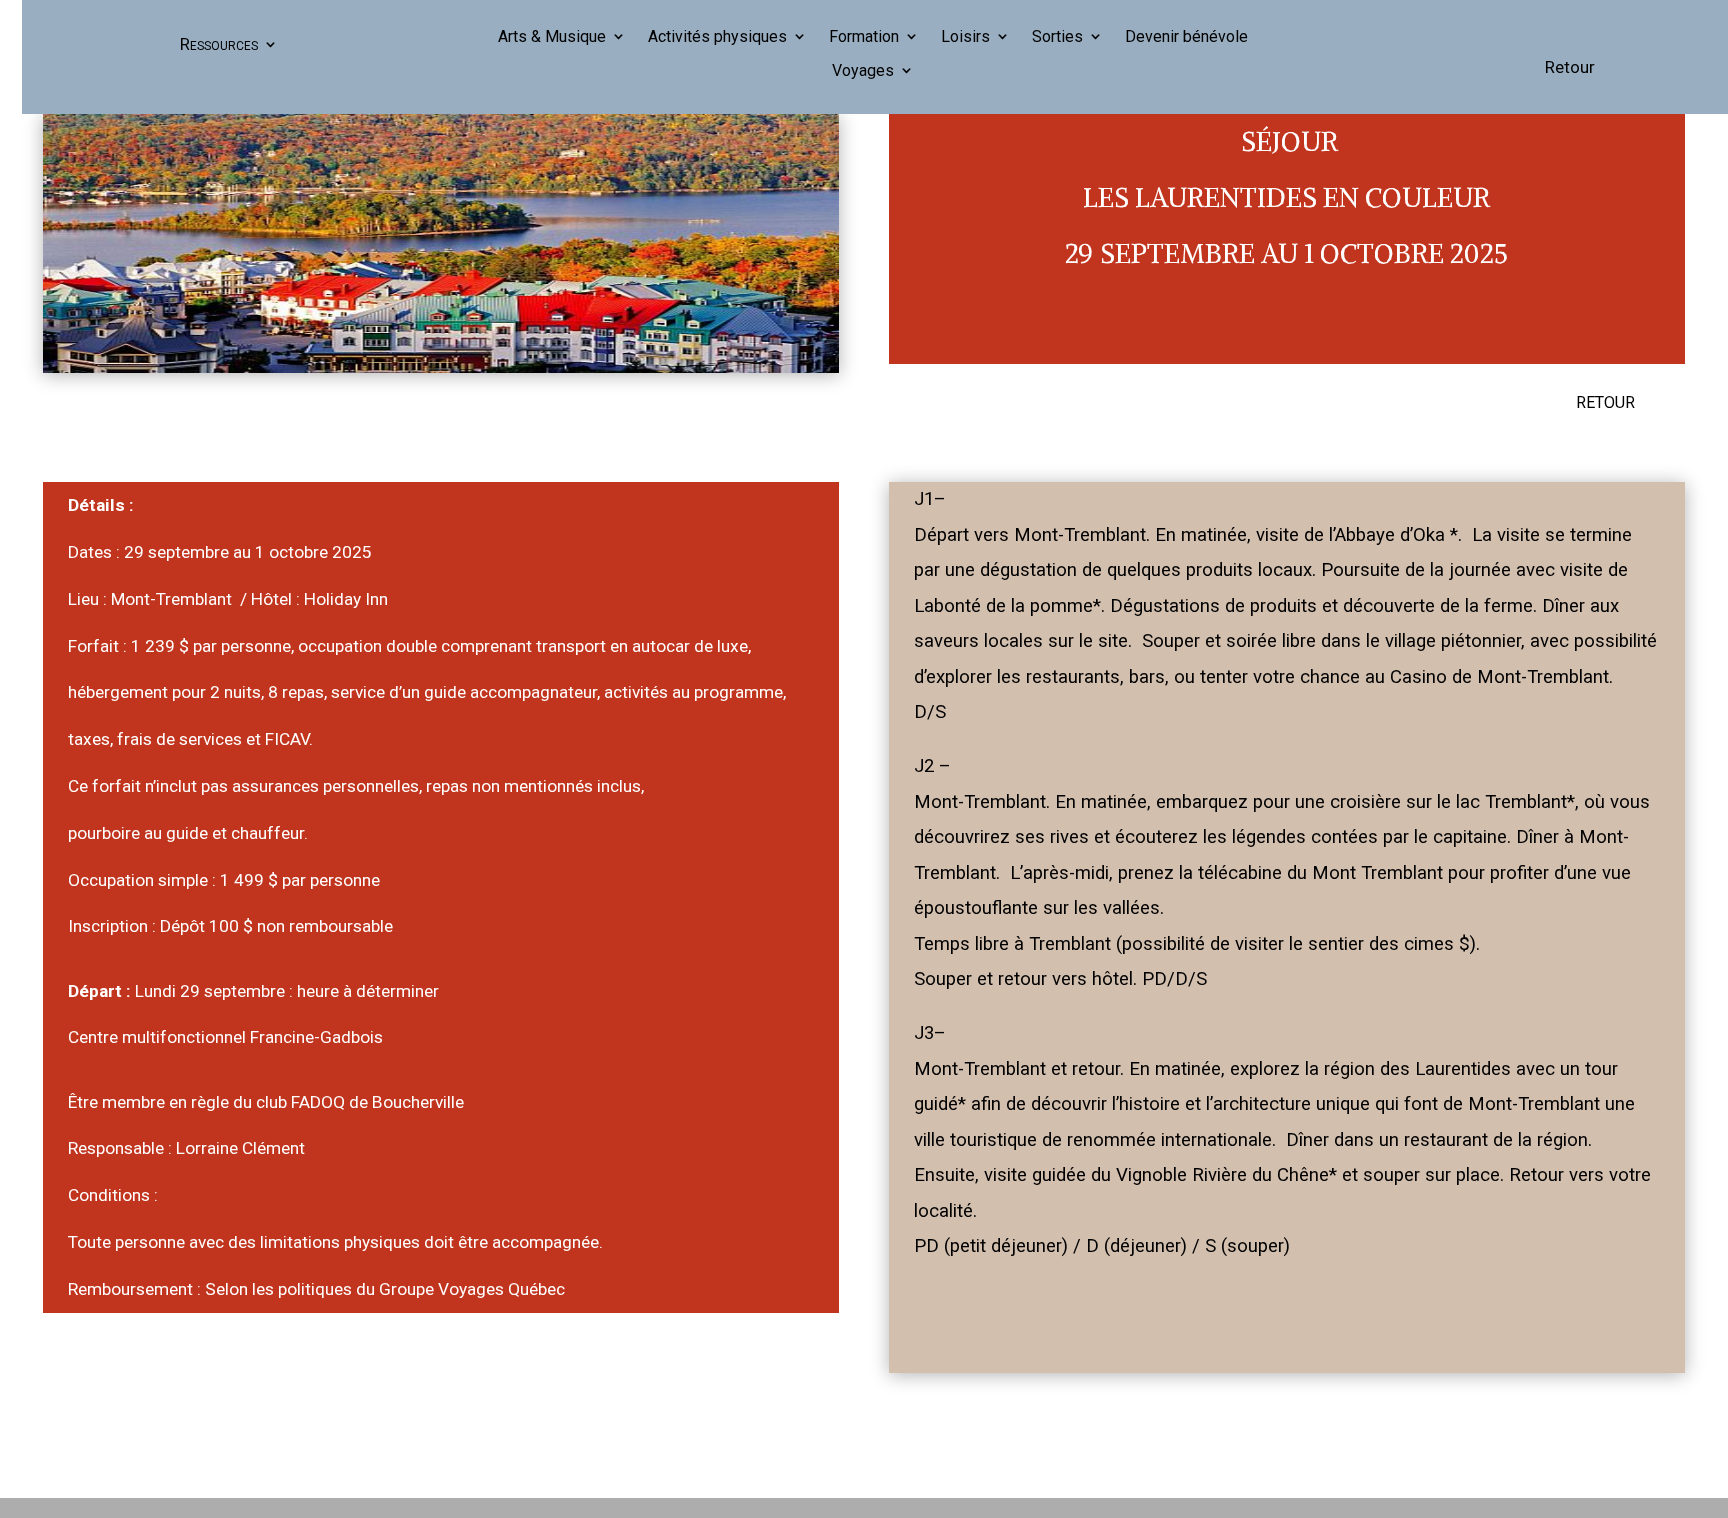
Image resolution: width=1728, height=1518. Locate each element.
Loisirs (965, 37)
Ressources (219, 44)
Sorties (1057, 37)
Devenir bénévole (1186, 37)
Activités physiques (717, 37)
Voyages (863, 71)
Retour (1570, 67)
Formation (864, 37)
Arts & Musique (552, 37)
